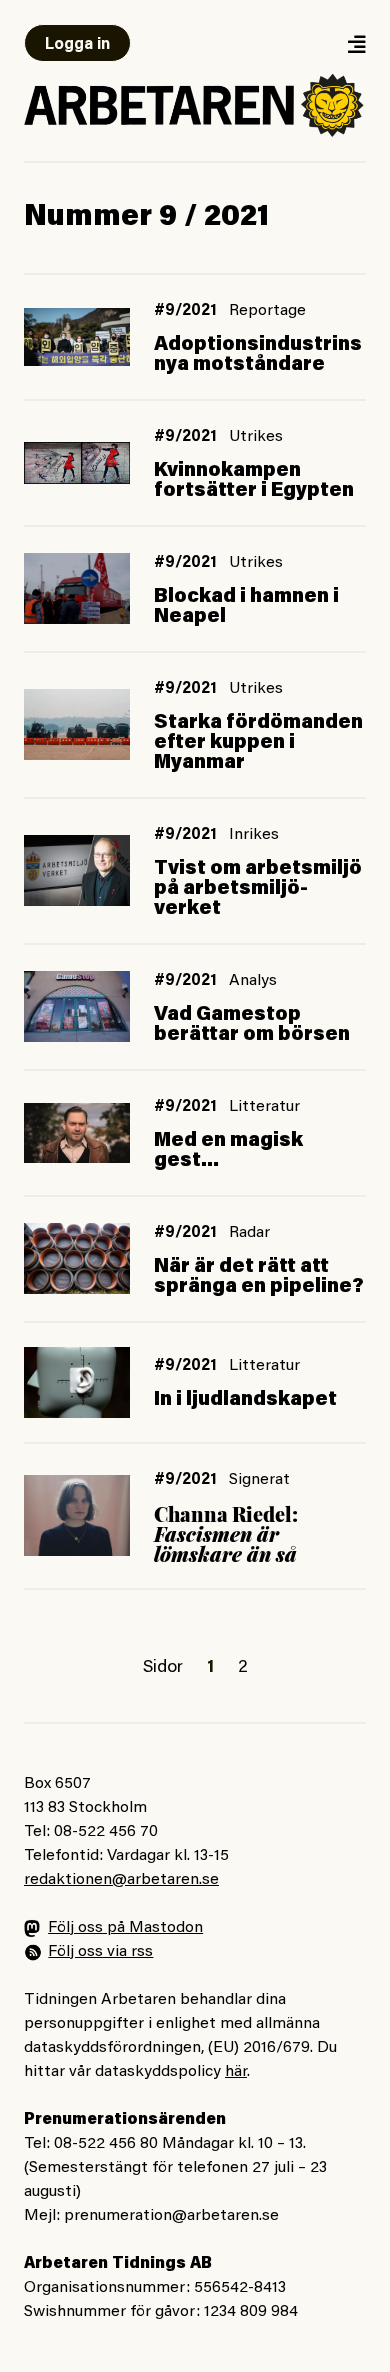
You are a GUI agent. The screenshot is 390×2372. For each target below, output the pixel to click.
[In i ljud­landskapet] (77, 1382)
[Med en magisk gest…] (77, 1133)
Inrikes (254, 835)
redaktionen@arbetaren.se (121, 1880)
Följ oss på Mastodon (125, 1928)
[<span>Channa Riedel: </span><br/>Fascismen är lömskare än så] (77, 1515)
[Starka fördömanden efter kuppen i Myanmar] (77, 724)
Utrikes (256, 437)
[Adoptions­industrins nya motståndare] (77, 337)
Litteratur (264, 1107)
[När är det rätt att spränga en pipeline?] (77, 1258)
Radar (249, 1233)
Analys (253, 981)
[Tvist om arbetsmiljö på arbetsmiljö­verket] (77, 870)
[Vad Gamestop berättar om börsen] (77, 1006)
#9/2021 (185, 311)
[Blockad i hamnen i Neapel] (77, 588)
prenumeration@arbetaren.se (171, 2216)
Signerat (259, 1480)
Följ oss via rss (100, 1952)
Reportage (267, 311)
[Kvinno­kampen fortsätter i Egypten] (77, 463)
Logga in (77, 45)
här (236, 2072)
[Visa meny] (356, 43)
